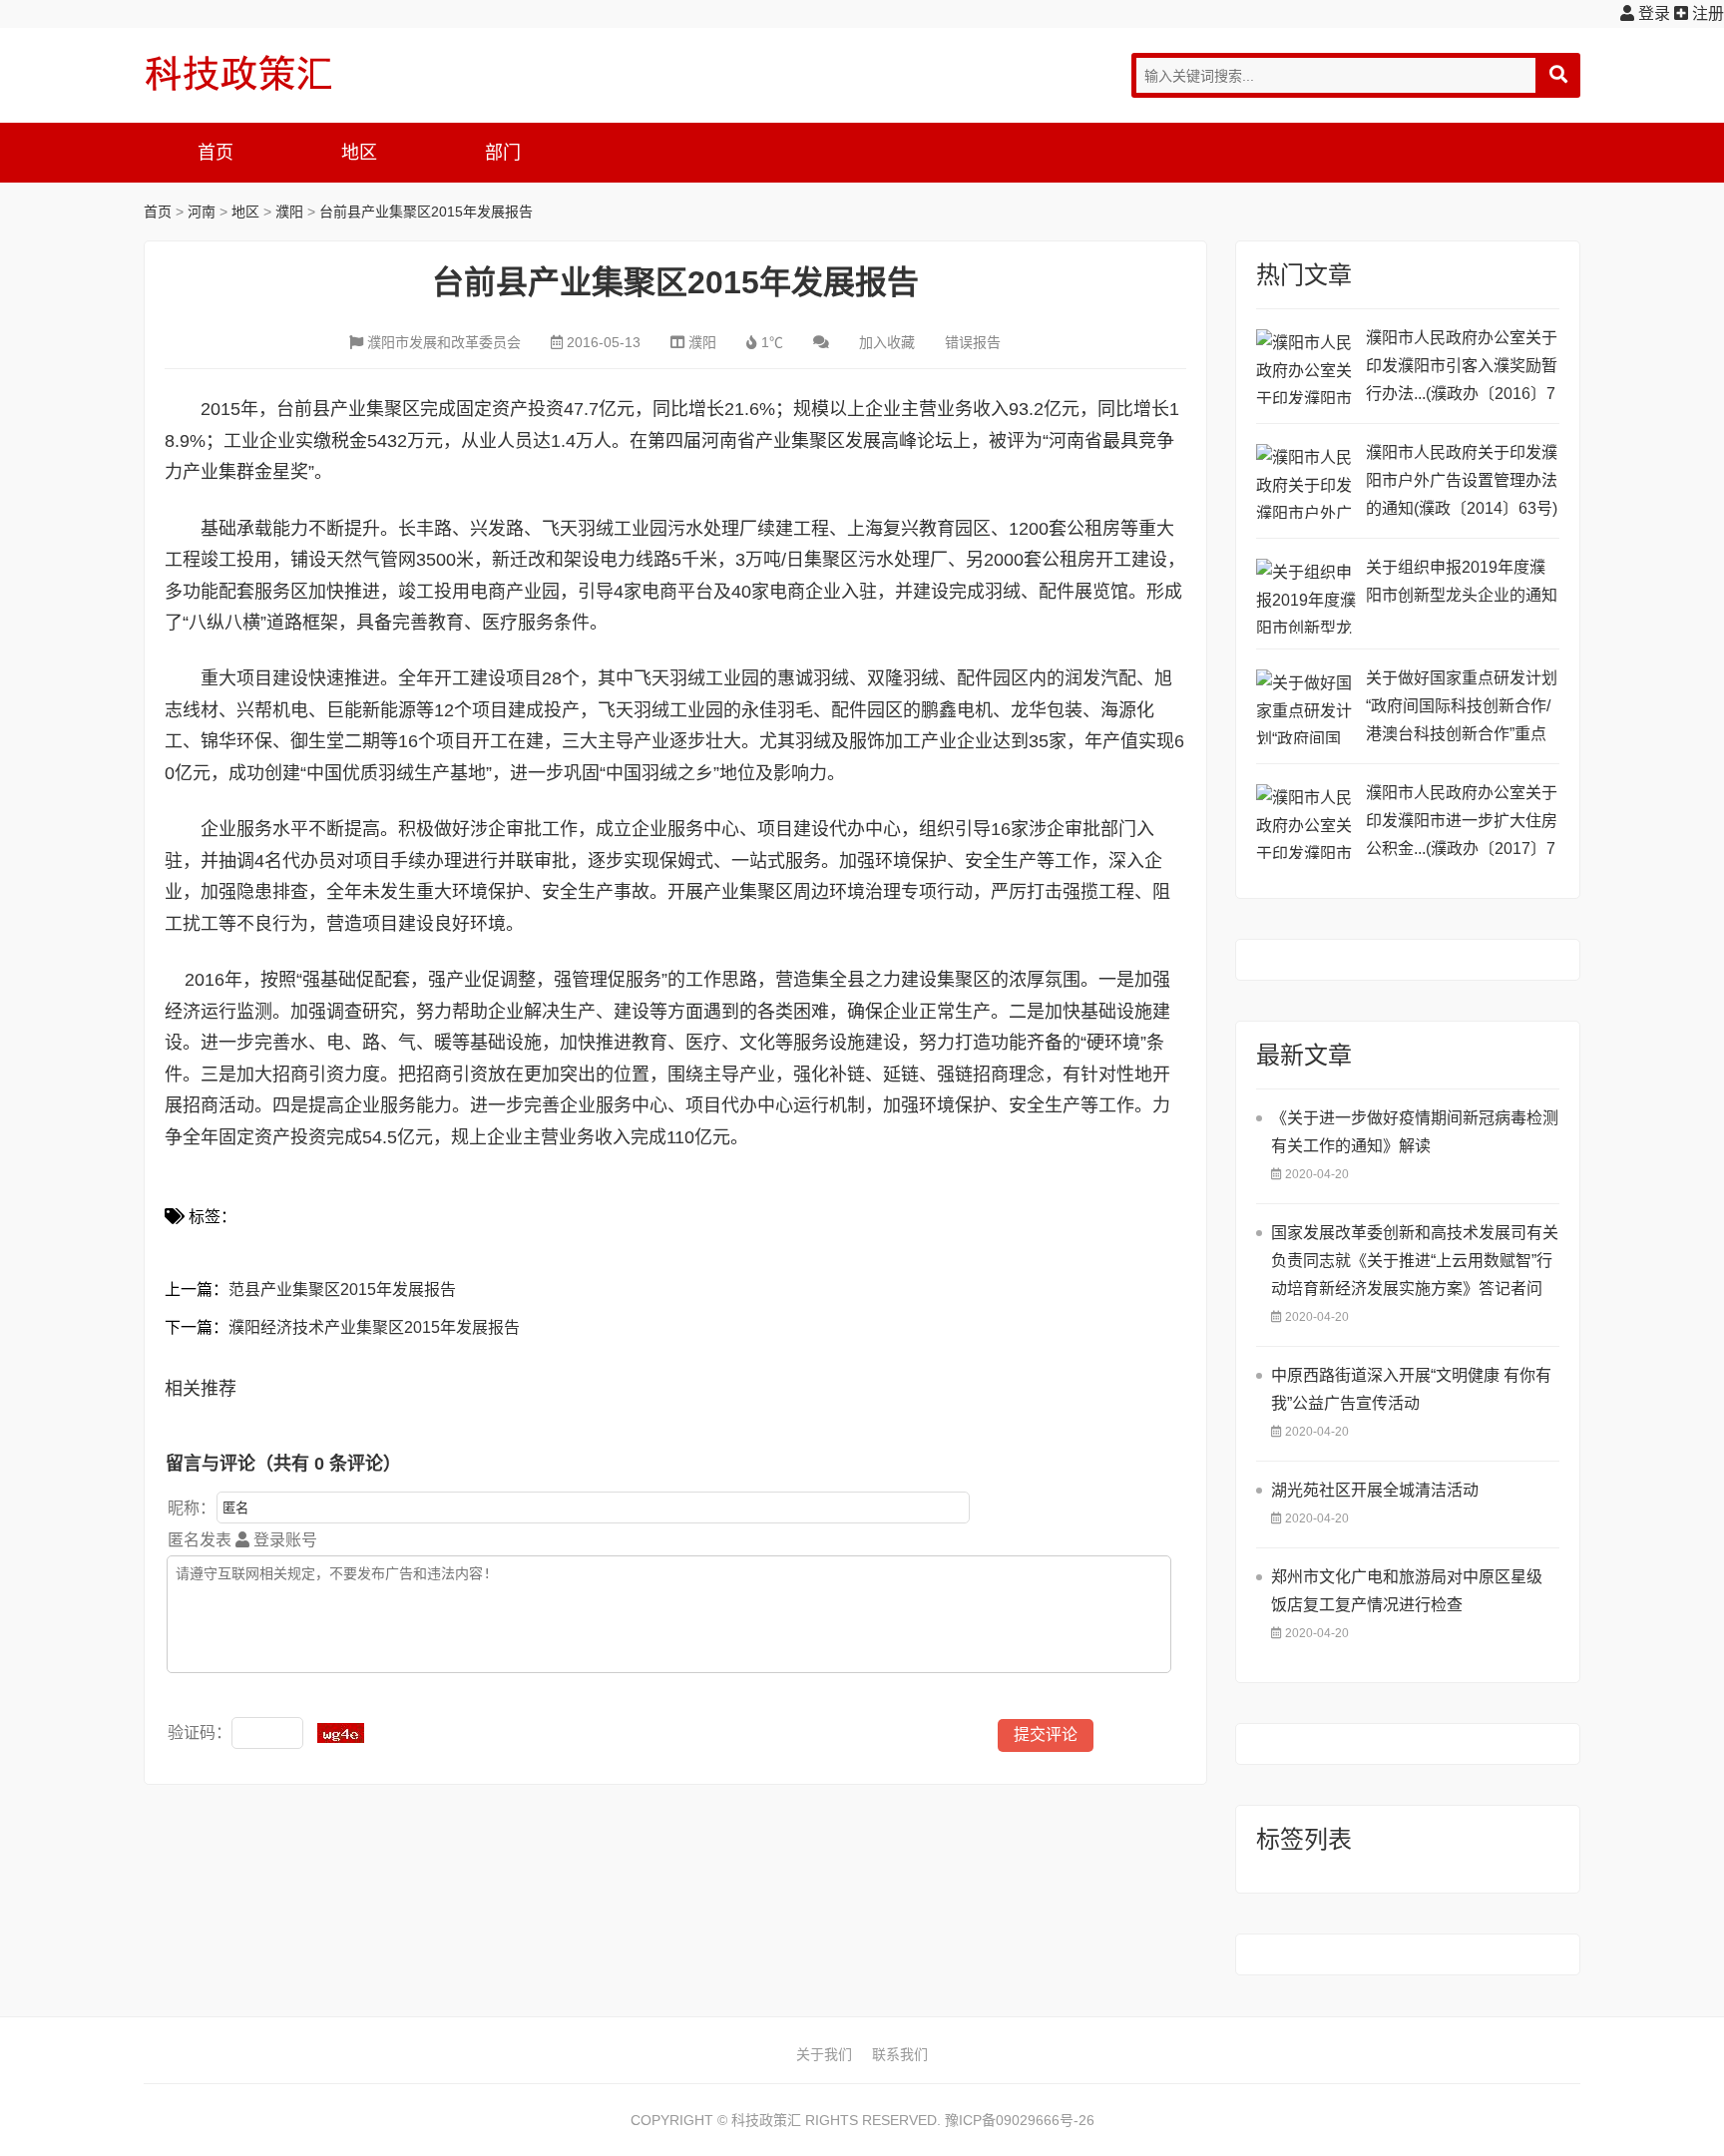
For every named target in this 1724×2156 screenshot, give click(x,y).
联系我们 (900, 2054)
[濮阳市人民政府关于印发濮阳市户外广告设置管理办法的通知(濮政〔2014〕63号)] (1306, 481)
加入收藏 (887, 342)
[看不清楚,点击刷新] (341, 1733)
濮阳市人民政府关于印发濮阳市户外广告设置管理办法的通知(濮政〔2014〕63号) (1462, 480)
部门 (503, 153)
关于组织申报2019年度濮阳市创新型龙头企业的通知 (1462, 581)
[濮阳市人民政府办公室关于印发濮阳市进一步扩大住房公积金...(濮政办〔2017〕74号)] (1306, 822)
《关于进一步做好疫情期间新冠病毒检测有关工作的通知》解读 (1415, 1132)
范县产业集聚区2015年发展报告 (342, 1290)
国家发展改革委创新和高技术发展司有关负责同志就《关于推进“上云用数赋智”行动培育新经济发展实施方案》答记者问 (1415, 1261)
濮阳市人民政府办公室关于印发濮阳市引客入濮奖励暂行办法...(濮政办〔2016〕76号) (1462, 369)
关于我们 (824, 2054)
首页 (215, 153)
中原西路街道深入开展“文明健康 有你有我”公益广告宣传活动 (1411, 1389)
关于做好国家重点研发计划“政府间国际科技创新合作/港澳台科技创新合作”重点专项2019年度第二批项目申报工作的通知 (1462, 709)
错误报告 (973, 342)
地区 (359, 153)
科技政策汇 (238, 73)
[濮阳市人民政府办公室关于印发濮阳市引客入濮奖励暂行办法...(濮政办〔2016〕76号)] (1306, 367)
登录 (1652, 13)
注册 (1706, 13)
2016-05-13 (604, 342)
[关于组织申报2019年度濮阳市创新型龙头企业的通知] (1306, 596)
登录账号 (283, 1540)
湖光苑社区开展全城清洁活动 (1375, 1490)
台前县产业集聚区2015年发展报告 (426, 212)
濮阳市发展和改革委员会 (444, 342)
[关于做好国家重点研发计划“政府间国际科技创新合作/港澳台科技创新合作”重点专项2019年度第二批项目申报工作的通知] (1306, 707)
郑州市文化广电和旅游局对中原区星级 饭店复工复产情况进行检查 (1407, 1591)
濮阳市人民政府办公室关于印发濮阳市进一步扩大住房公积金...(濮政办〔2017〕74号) (1462, 824)
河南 (202, 212)
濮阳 (289, 212)
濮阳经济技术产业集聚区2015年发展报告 (374, 1327)
